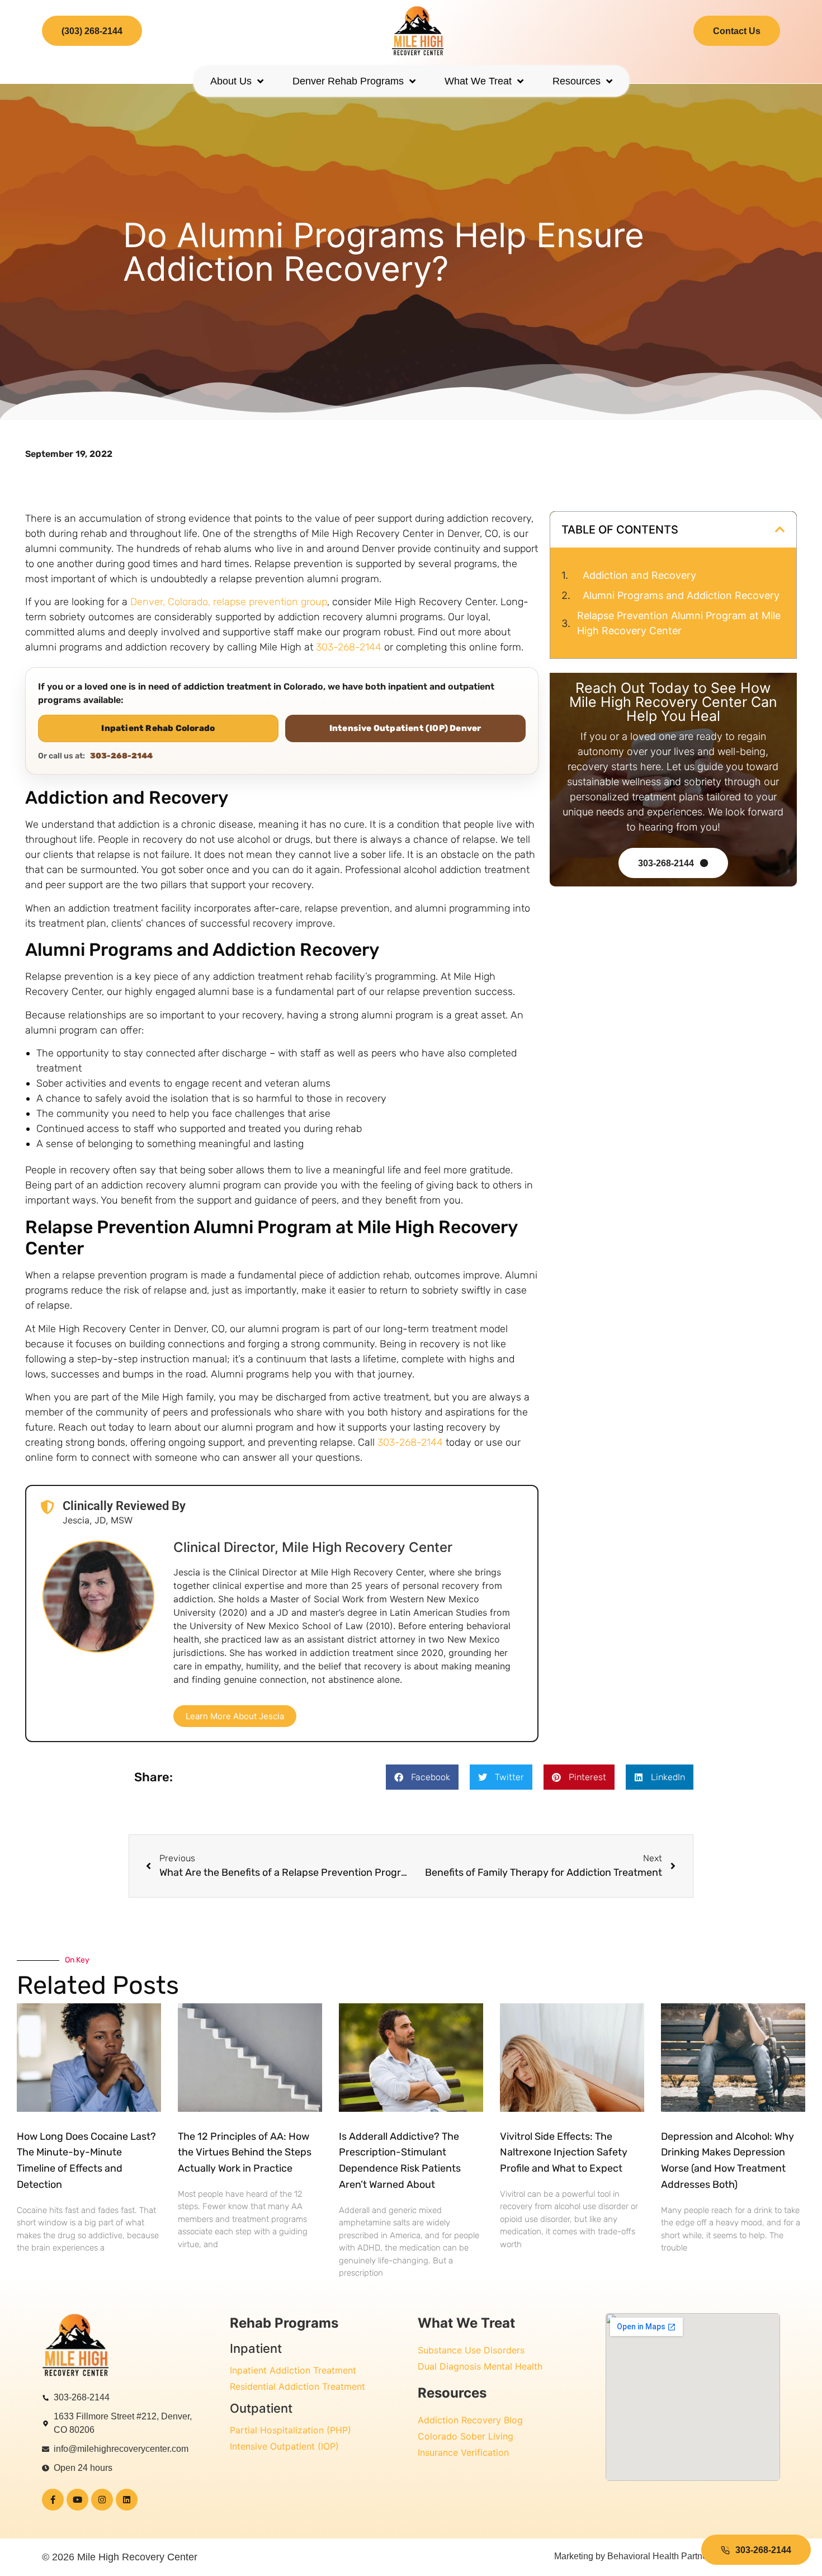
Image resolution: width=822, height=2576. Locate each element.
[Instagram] (102, 2500)
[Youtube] (77, 2500)
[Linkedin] (127, 2500)
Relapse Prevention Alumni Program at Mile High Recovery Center (679, 623)
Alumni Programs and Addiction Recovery (681, 595)
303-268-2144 (349, 647)
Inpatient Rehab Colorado (158, 728)
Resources (577, 81)
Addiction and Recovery (639, 575)
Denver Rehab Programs (348, 81)
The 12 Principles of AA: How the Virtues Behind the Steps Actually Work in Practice (245, 2152)
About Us (231, 81)
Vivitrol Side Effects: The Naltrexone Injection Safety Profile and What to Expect (564, 2152)
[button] (780, 530)
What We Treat (478, 81)
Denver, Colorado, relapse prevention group (229, 602)
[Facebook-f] (53, 2500)
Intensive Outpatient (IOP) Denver (405, 728)
